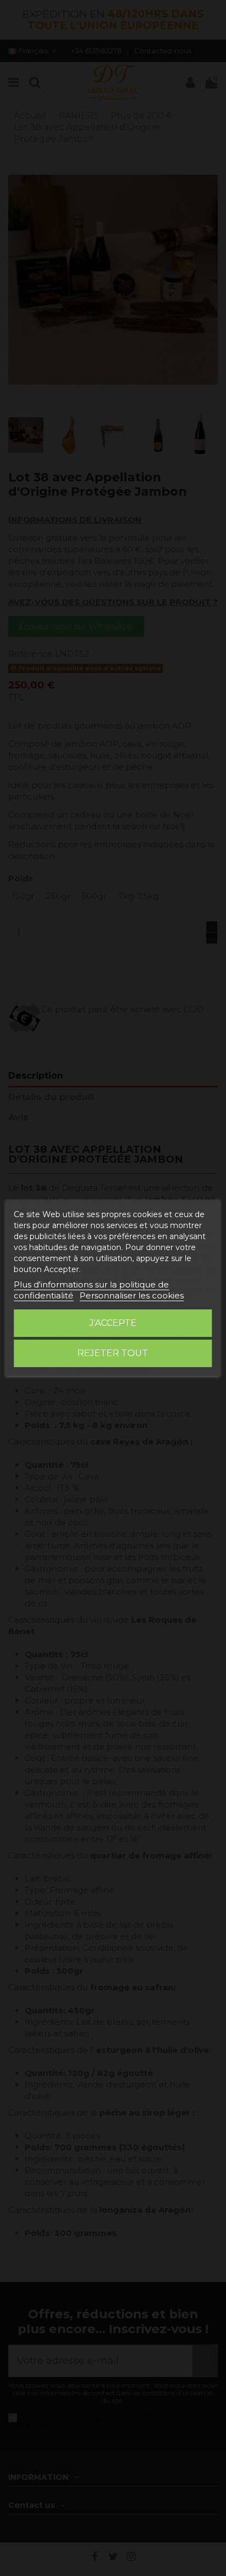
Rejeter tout (113, 1353)
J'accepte (113, 1323)
